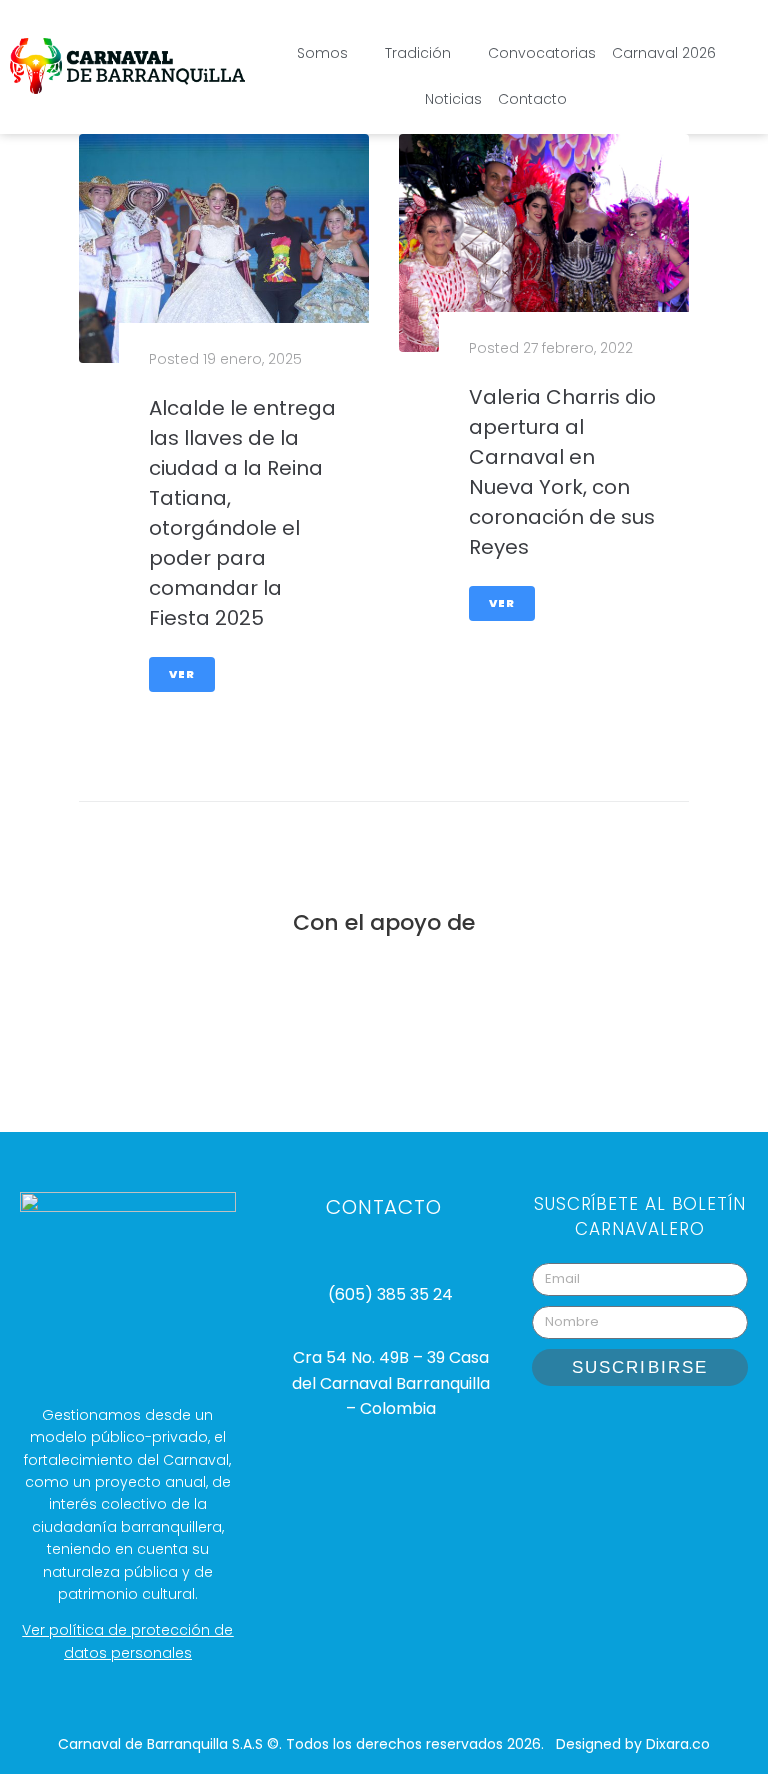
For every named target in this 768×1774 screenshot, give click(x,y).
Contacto (532, 99)
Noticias (453, 99)
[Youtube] (615, 1431)
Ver (182, 674)
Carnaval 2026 (664, 53)
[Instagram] (565, 1431)
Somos (322, 53)
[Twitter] (715, 1431)
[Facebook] (665, 1431)
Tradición (418, 53)
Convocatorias (542, 53)
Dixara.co (678, 1744)
